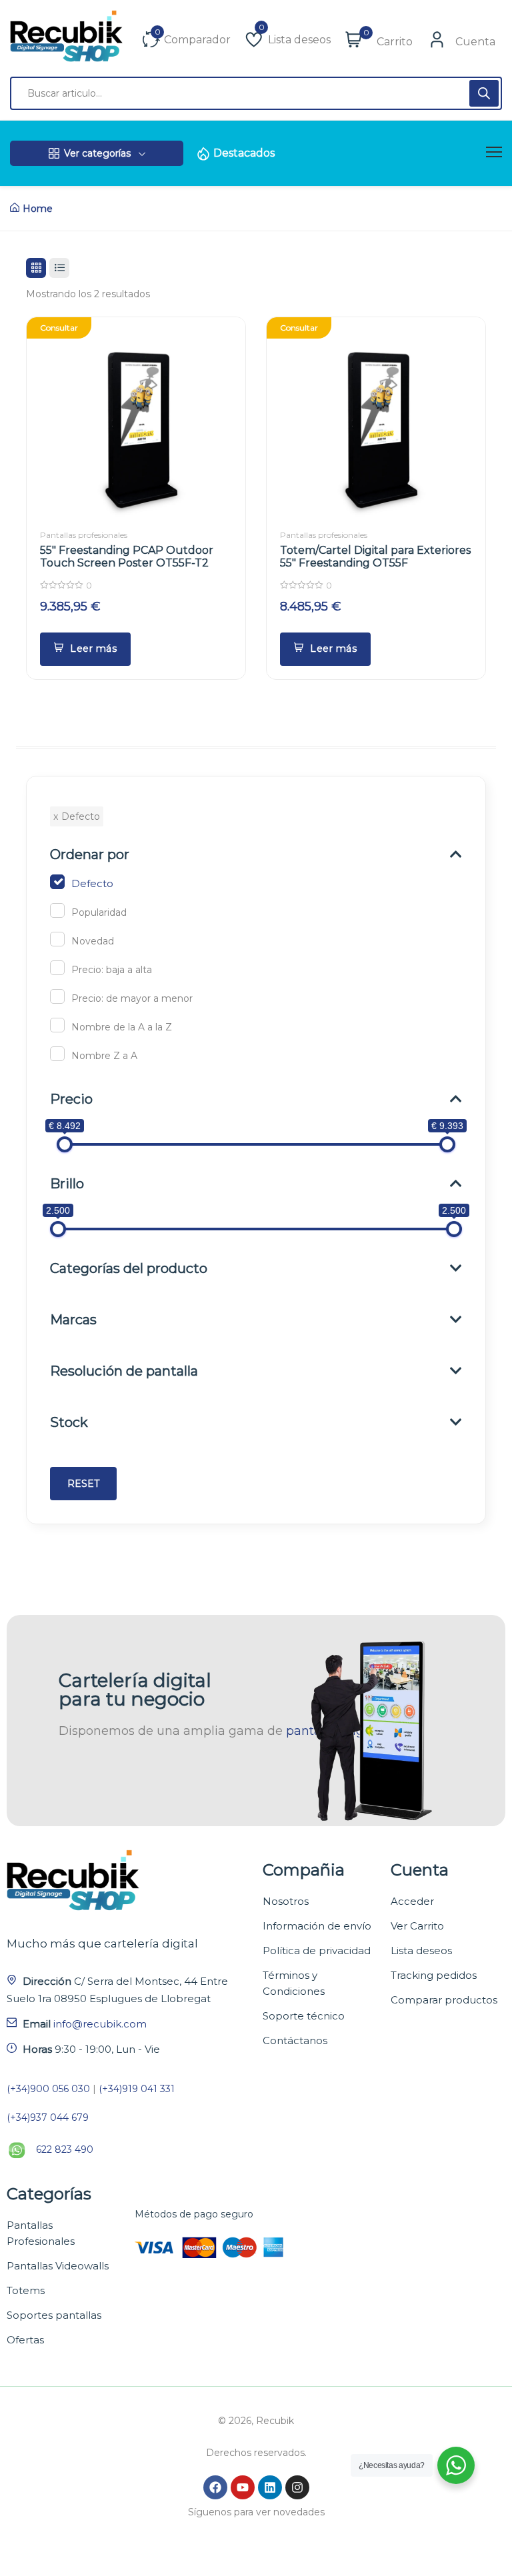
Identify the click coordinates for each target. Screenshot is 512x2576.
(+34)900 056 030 (48, 2089)
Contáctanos (295, 2040)
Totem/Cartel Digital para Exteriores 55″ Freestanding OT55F (375, 557)
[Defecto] (57, 882)
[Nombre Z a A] (57, 1054)
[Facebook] (215, 2487)
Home (38, 209)
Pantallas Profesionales (41, 2233)
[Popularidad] (57, 910)
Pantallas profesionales (84, 535)
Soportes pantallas (54, 2315)
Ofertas (25, 2340)
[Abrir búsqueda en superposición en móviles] (256, 93)
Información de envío (317, 1926)
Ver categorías (97, 153)
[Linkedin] (270, 2487)
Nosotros (286, 1901)
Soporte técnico (304, 2016)
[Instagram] (297, 2487)
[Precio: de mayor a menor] (57, 996)
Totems (26, 2290)
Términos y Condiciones (294, 1983)
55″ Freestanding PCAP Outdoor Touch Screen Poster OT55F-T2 (127, 557)
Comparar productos (444, 2000)
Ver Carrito (417, 1926)
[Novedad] (57, 939)
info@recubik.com (100, 2024)
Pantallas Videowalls (58, 2266)
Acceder (412, 1901)
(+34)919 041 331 (137, 2089)
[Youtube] (243, 2487)
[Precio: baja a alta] (57, 968)
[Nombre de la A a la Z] (57, 1025)
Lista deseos (421, 1950)
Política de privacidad (317, 1950)
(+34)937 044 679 (48, 2117)
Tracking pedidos (434, 1975)
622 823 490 (65, 2149)
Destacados (244, 153)
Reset (83, 1484)
